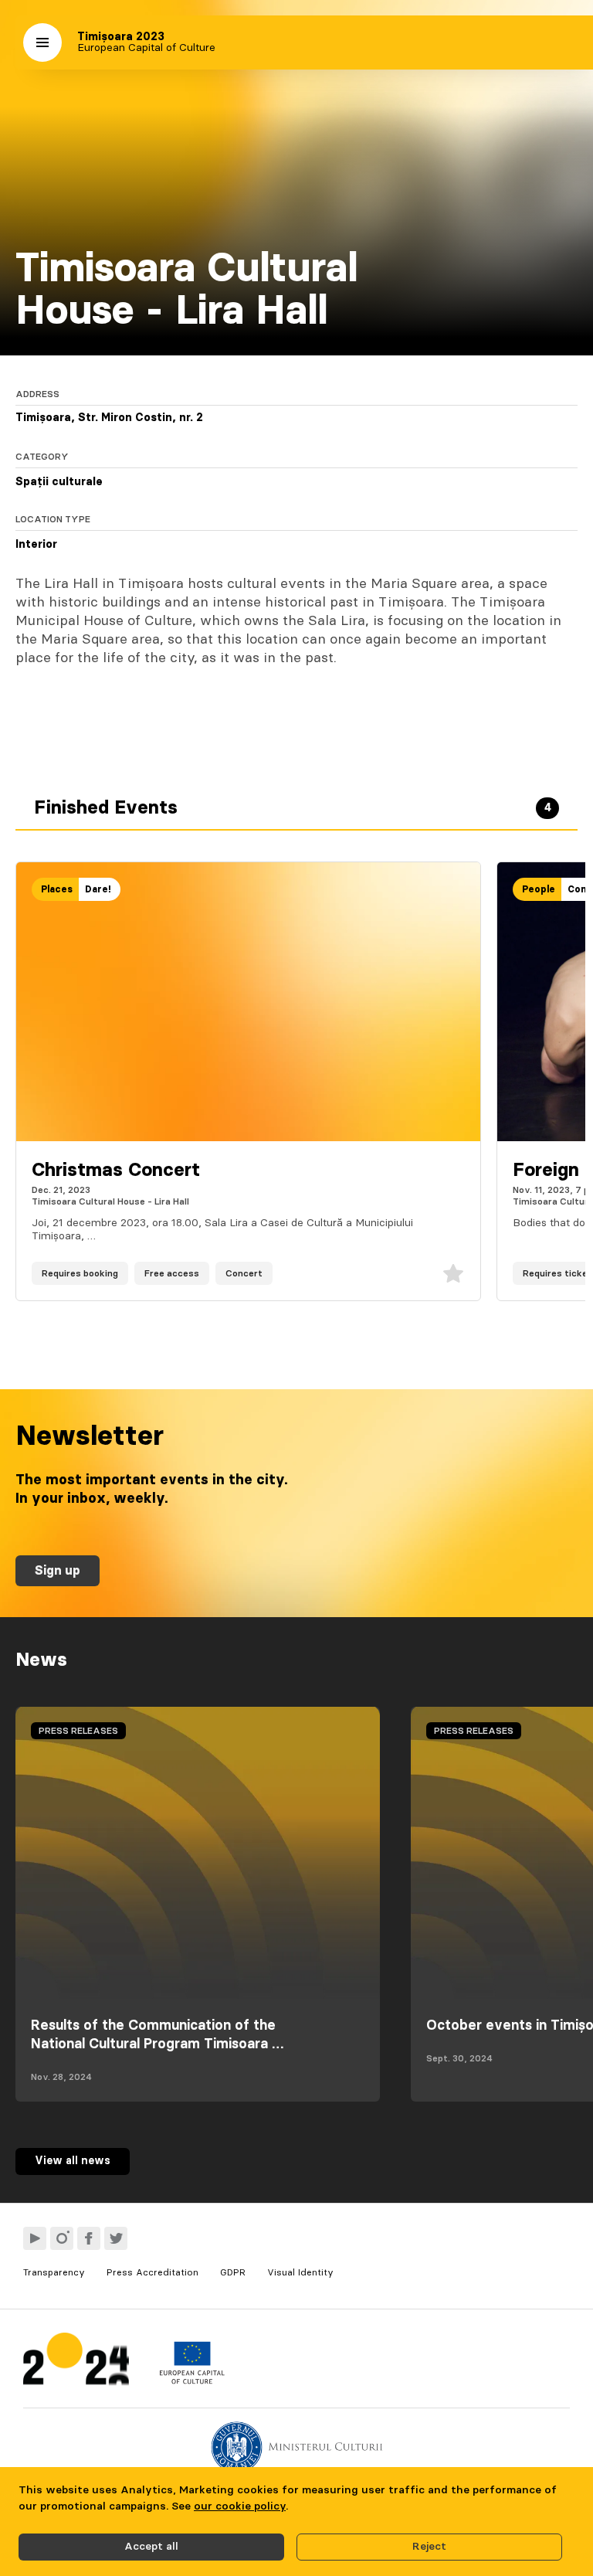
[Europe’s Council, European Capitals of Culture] (192, 2381)
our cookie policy (240, 2506)
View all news (73, 2161)
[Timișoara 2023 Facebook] (89, 2238)
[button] (42, 42)
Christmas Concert (116, 1171)
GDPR (233, 2272)
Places (57, 889)
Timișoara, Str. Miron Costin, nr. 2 (109, 418)
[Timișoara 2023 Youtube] (35, 2238)
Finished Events (293, 808)
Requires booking (80, 1273)
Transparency (54, 2272)
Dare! (98, 889)
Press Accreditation (152, 2272)
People (539, 889)
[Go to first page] (76, 2362)
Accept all (151, 2547)
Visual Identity (300, 2272)
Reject (429, 2547)
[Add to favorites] (453, 1273)
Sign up (58, 1571)
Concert (244, 1273)
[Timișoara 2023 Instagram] (62, 2238)
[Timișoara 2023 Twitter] (116, 2238)
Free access (172, 1273)
